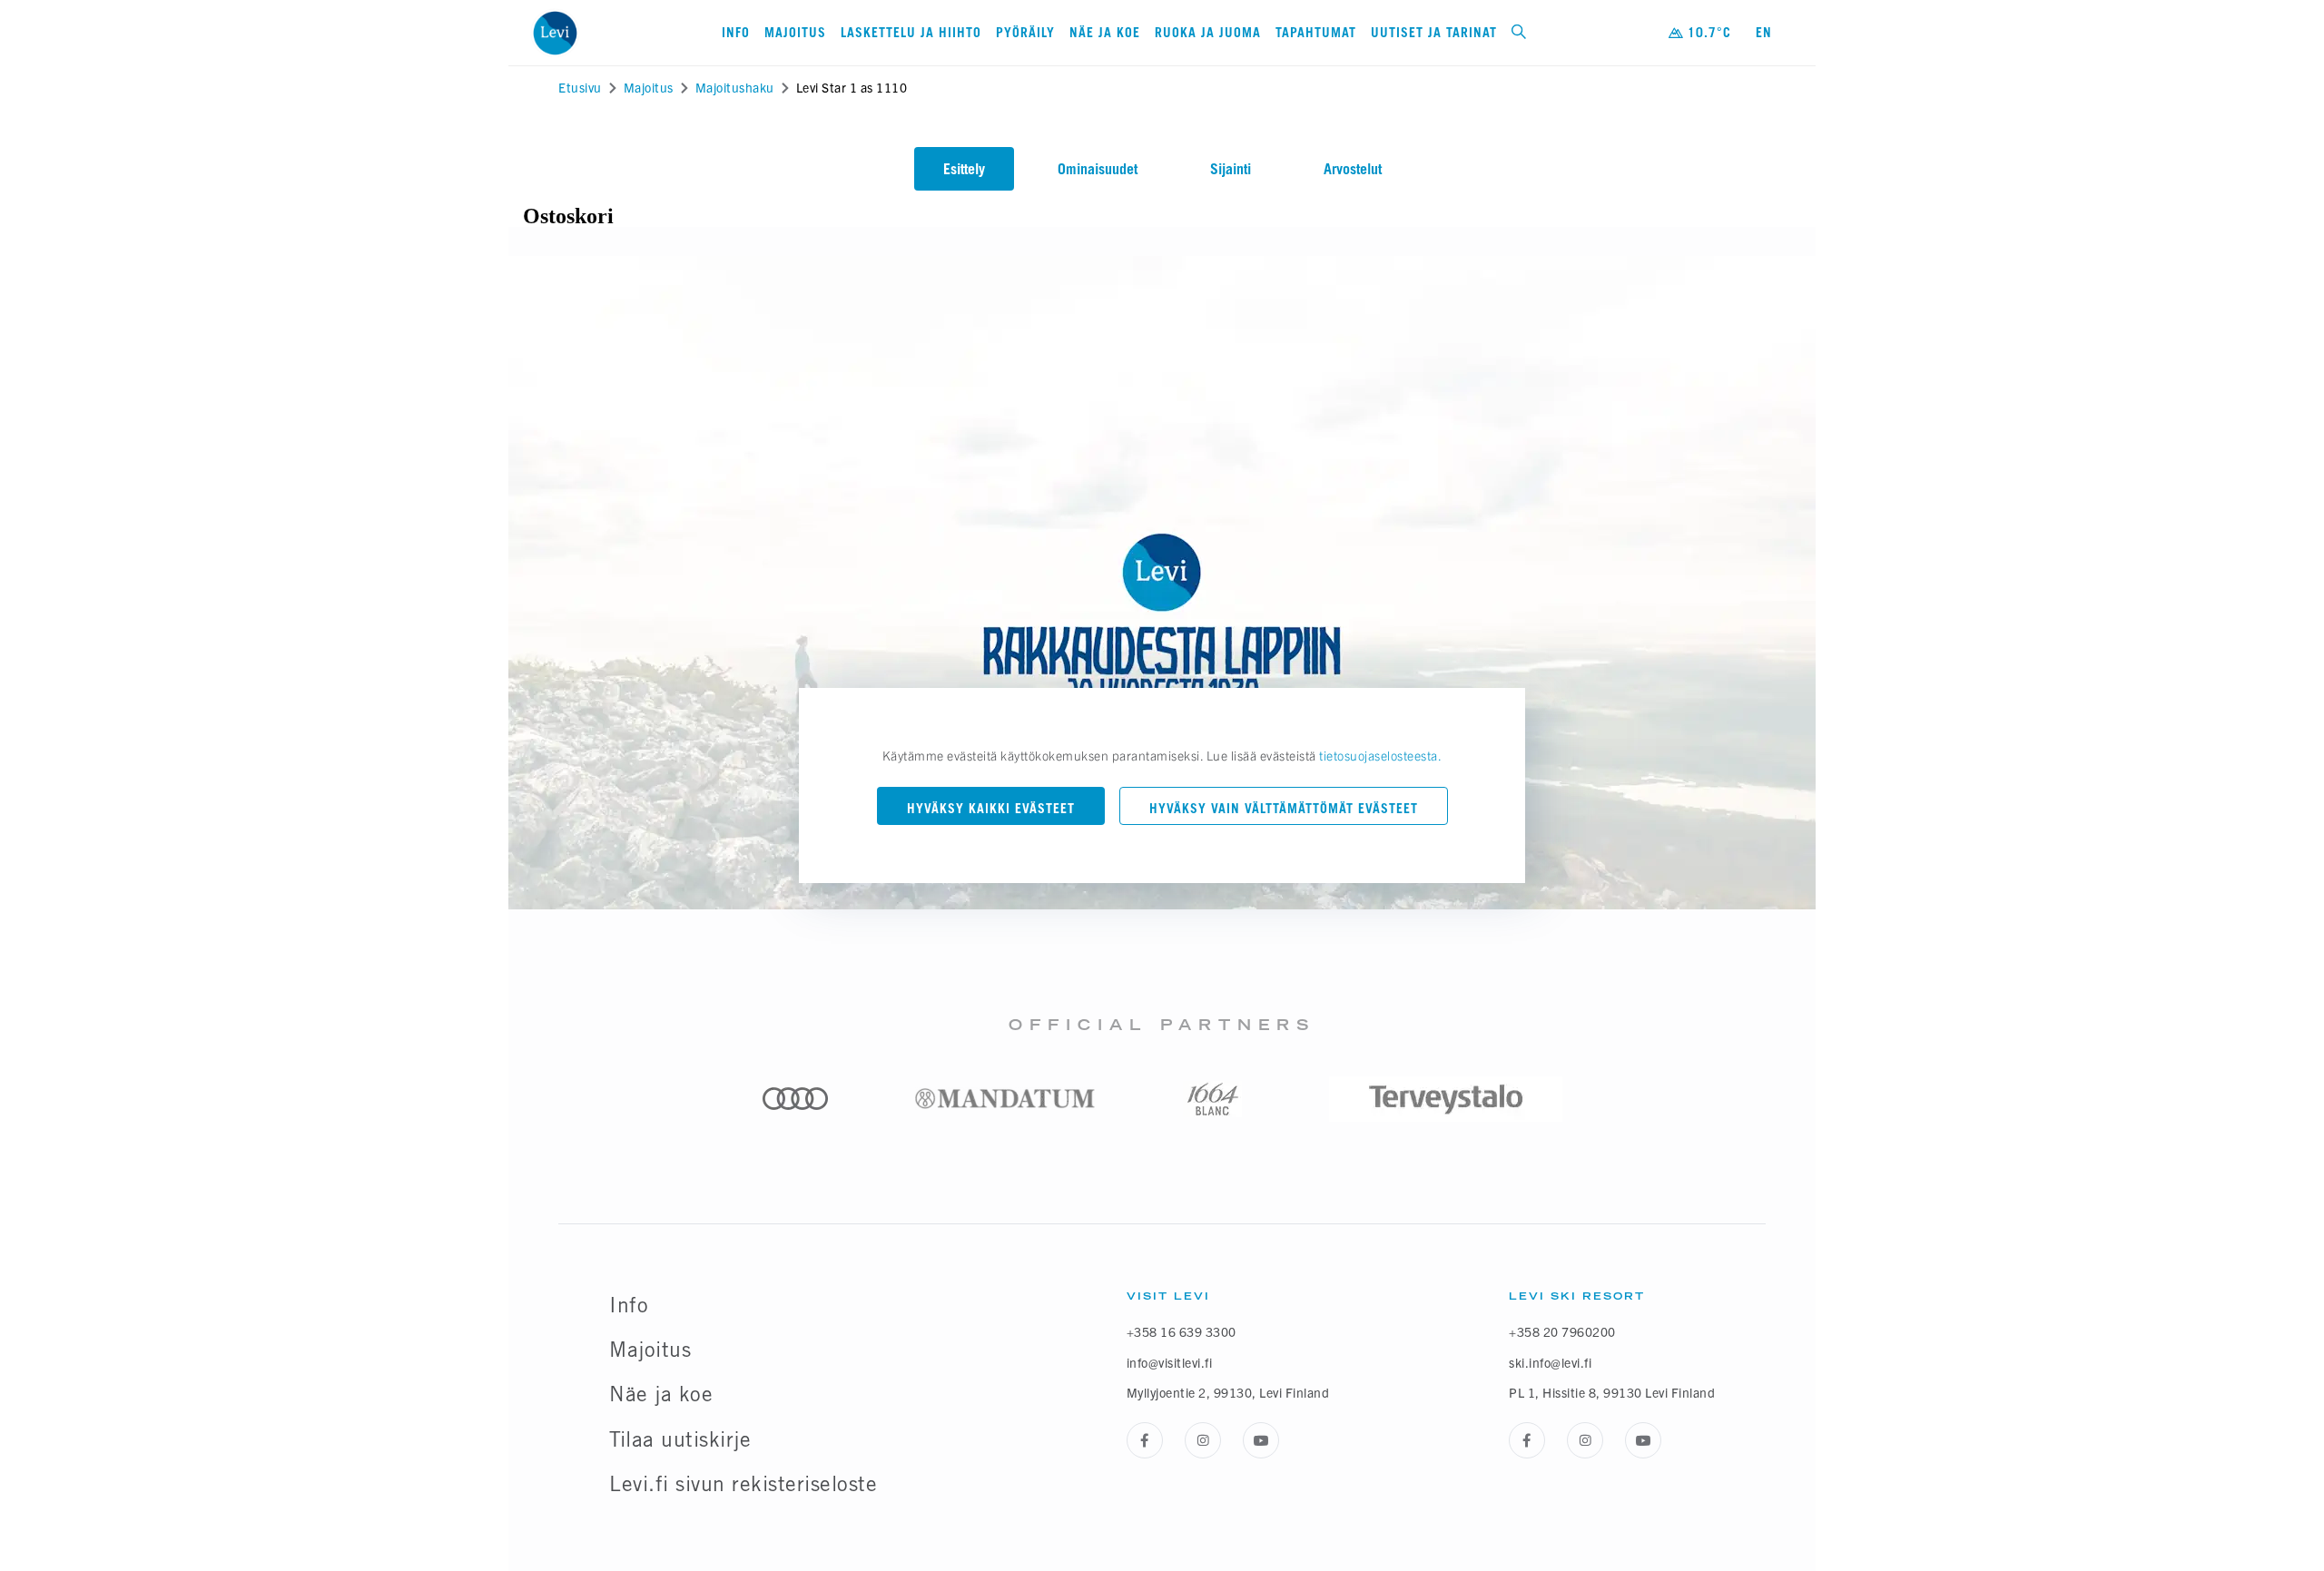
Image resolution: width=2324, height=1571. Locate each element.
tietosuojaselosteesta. (1380, 755)
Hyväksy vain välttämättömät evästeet (1284, 808)
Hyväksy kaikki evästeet (991, 808)
